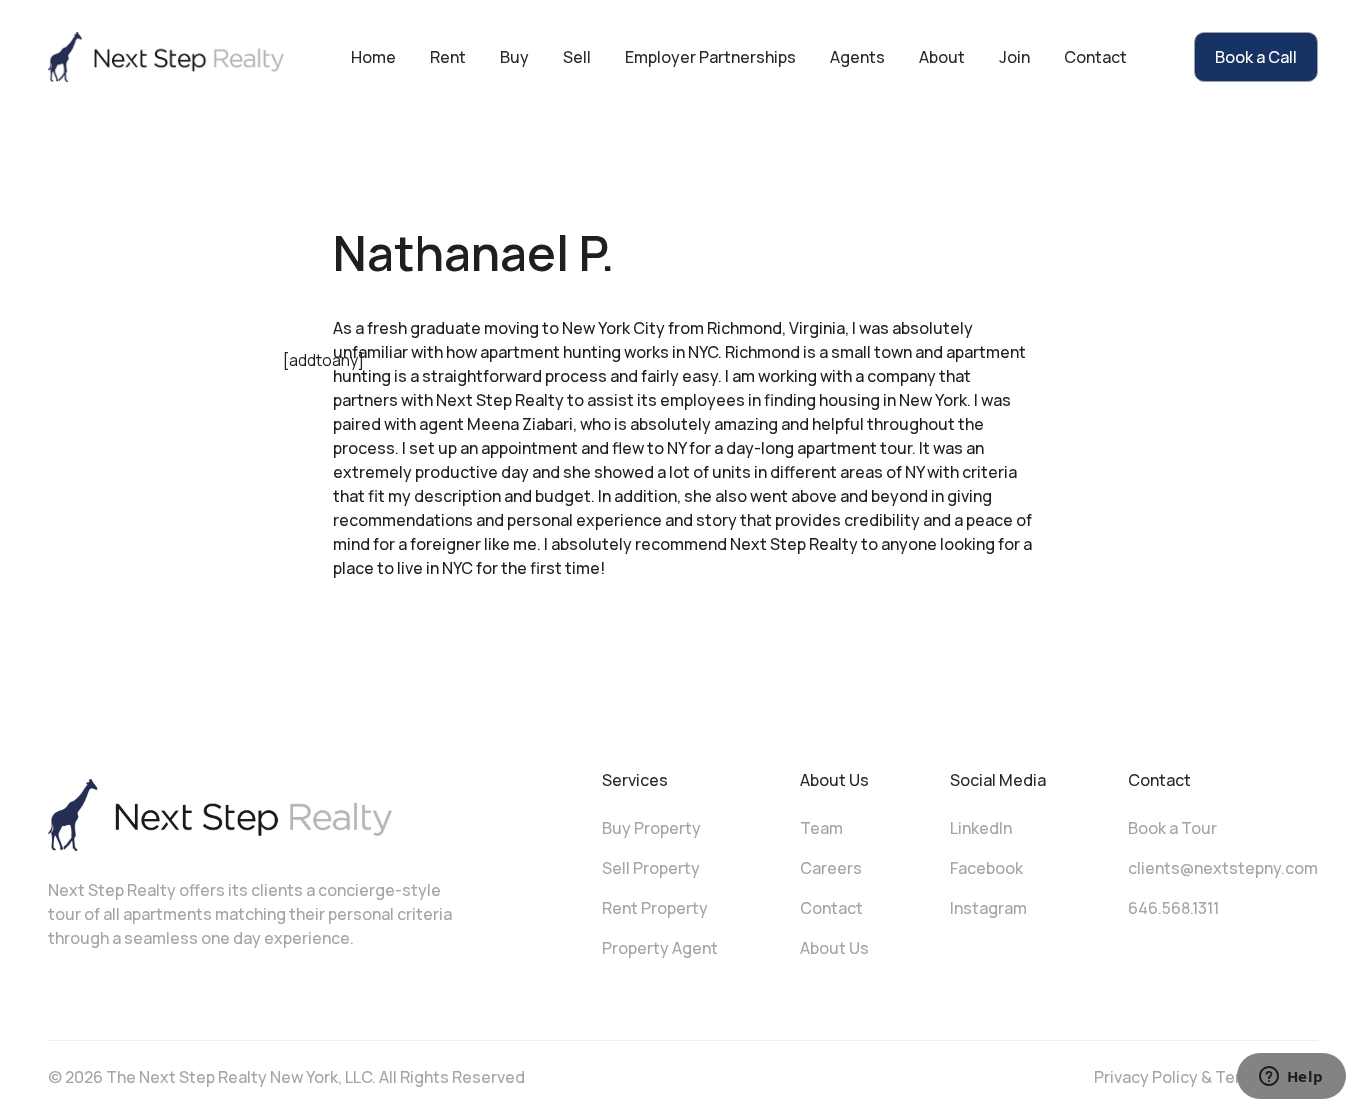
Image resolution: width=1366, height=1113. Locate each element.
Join (1014, 57)
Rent (448, 57)
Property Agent (660, 948)
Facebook (986, 868)
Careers (831, 868)
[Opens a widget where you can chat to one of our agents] (1291, 1078)
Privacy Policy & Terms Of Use (1206, 1077)
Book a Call (1256, 57)
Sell (577, 57)
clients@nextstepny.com (1223, 868)
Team (821, 828)
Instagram (988, 908)
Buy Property (651, 828)
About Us (834, 948)
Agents (857, 57)
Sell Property (651, 868)
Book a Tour (1172, 828)
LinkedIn (981, 828)
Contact (1095, 57)
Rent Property (655, 908)
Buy (514, 57)
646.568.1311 (1173, 908)
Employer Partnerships (710, 57)
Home (373, 57)
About (942, 57)
